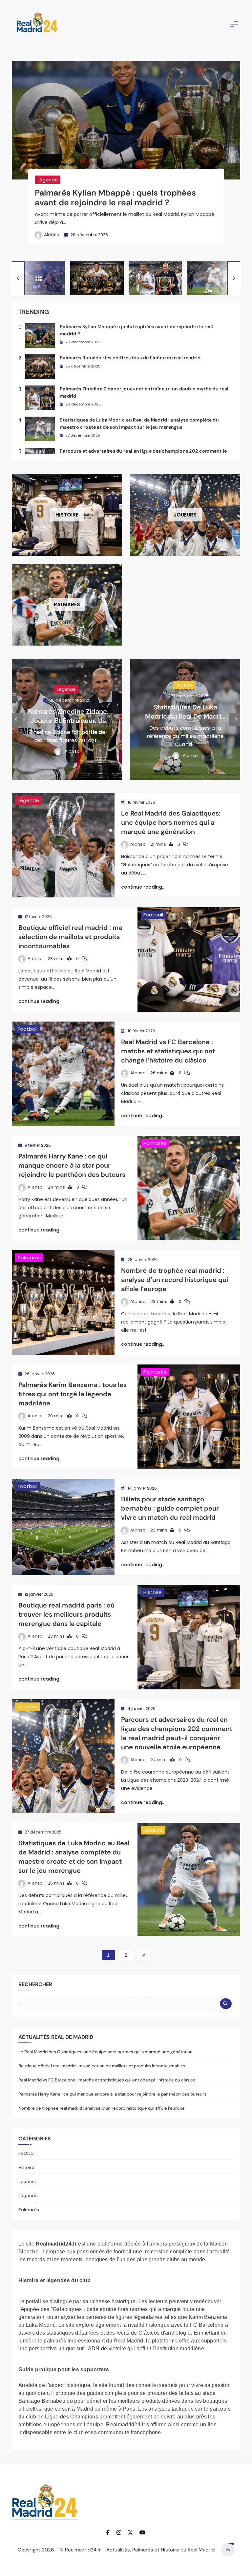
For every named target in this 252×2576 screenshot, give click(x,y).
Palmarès (155, 1143)
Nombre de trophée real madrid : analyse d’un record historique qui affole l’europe (175, 1280)
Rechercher (35, 1984)
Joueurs (66, 685)
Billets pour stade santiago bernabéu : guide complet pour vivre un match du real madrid (170, 1508)
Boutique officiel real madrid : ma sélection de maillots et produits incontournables (70, 937)
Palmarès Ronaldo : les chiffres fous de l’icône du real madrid (130, 358)
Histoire (153, 1592)
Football (153, 915)
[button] (18, 278)
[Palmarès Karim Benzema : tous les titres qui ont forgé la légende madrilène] (189, 1417)
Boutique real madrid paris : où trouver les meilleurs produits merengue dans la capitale (66, 1614)
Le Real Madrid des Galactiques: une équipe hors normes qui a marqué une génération (171, 822)
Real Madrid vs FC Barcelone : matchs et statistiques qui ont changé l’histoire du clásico (168, 1051)
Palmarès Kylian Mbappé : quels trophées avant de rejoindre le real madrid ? (115, 198)
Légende (48, 180)
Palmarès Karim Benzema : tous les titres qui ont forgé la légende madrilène (73, 1394)
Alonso (52, 235)
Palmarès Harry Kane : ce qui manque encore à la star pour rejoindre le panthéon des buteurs (72, 1165)
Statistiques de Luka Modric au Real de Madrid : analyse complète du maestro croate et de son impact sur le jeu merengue (74, 1857)
